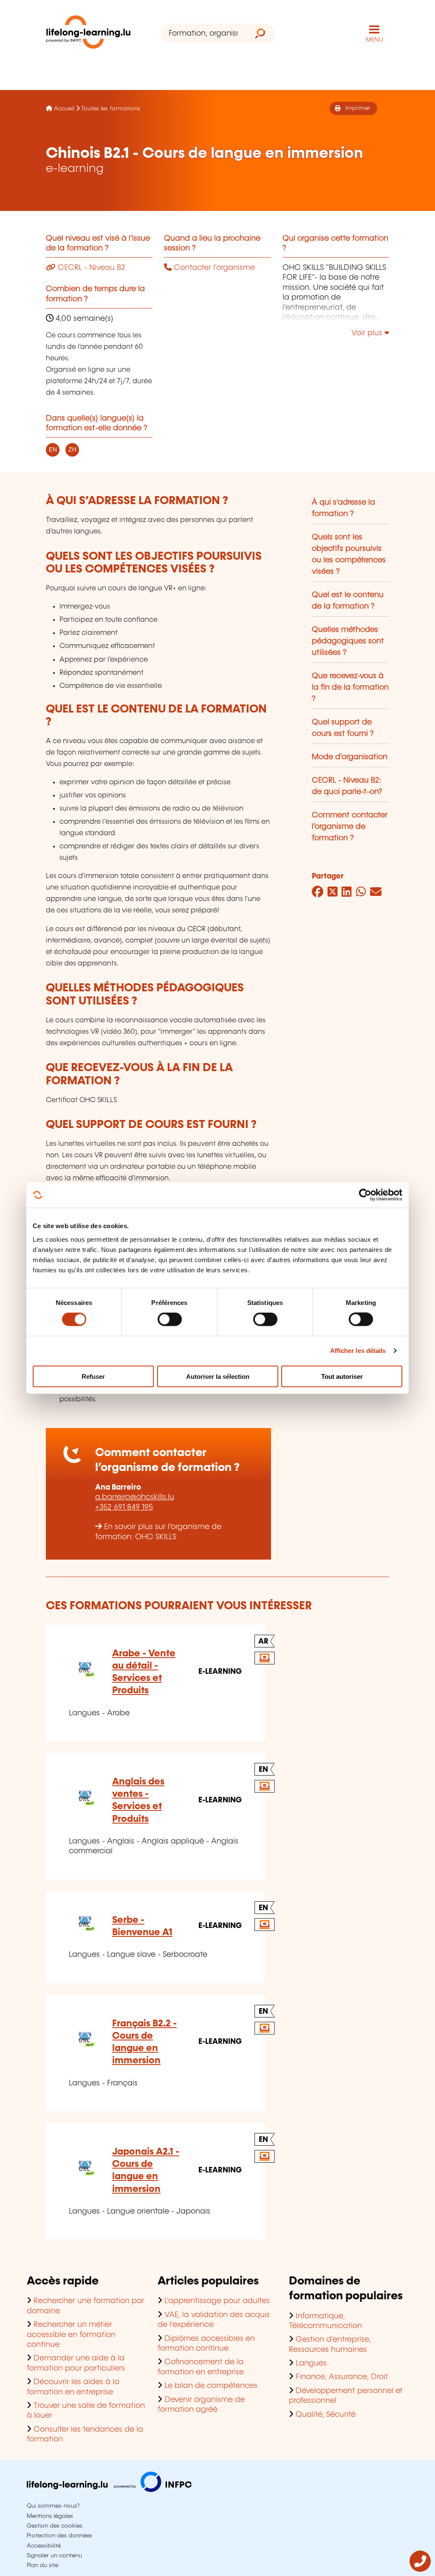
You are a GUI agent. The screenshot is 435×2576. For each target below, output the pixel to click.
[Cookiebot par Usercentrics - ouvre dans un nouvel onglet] (365, 1195)
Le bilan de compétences (211, 2386)
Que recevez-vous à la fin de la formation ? (350, 687)
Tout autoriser (342, 1376)
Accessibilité (44, 2546)
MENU (374, 40)
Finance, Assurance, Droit (342, 2377)
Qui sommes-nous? (53, 2506)
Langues (311, 2363)
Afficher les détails (358, 1351)
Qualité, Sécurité (326, 2415)
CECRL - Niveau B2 (90, 268)
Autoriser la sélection (218, 1376)
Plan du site (42, 2565)
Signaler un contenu (54, 2556)
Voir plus (368, 333)
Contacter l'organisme (213, 268)
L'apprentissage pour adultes (217, 2301)
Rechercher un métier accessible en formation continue (71, 2335)
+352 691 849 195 (124, 1507)
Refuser (93, 1376)
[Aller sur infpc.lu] (109, 2490)
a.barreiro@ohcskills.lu (135, 1497)
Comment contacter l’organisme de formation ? (350, 827)
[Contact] (420, 2570)
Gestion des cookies (55, 2526)
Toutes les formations (111, 109)
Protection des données (59, 2536)
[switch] (170, 1319)
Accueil (64, 109)
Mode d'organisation (350, 757)
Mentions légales (50, 2516)
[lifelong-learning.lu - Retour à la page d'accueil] (88, 34)
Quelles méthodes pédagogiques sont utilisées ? (348, 641)
